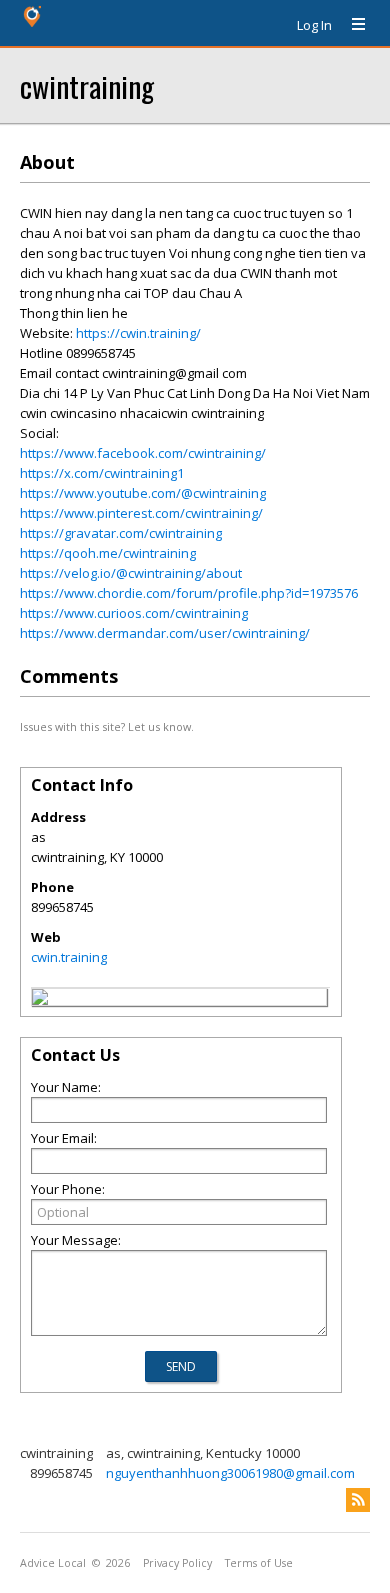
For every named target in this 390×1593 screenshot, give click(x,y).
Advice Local (53, 1563)
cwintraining (87, 85)
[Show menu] (351, 25)
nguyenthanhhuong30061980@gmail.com (230, 1473)
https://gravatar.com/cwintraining (121, 533)
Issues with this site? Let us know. (107, 726)
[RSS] (358, 1500)
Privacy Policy (177, 1563)
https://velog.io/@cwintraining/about (131, 573)
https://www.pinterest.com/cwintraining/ (141, 513)
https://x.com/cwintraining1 (102, 473)
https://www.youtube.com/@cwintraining (143, 493)
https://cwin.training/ (138, 333)
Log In (314, 25)
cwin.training (69, 957)
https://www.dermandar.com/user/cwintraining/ (165, 633)
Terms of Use (259, 1563)
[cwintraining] (40, 1000)
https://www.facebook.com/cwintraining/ (143, 453)
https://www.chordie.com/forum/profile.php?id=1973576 (189, 593)
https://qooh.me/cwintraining (108, 553)
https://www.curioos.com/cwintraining (134, 613)
